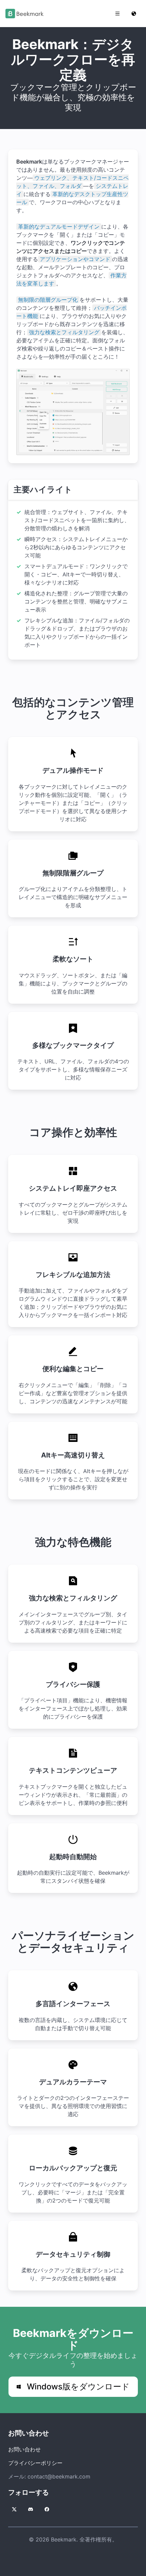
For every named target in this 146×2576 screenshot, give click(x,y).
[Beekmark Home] (24, 14)
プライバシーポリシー (35, 2463)
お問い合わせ (24, 2449)
